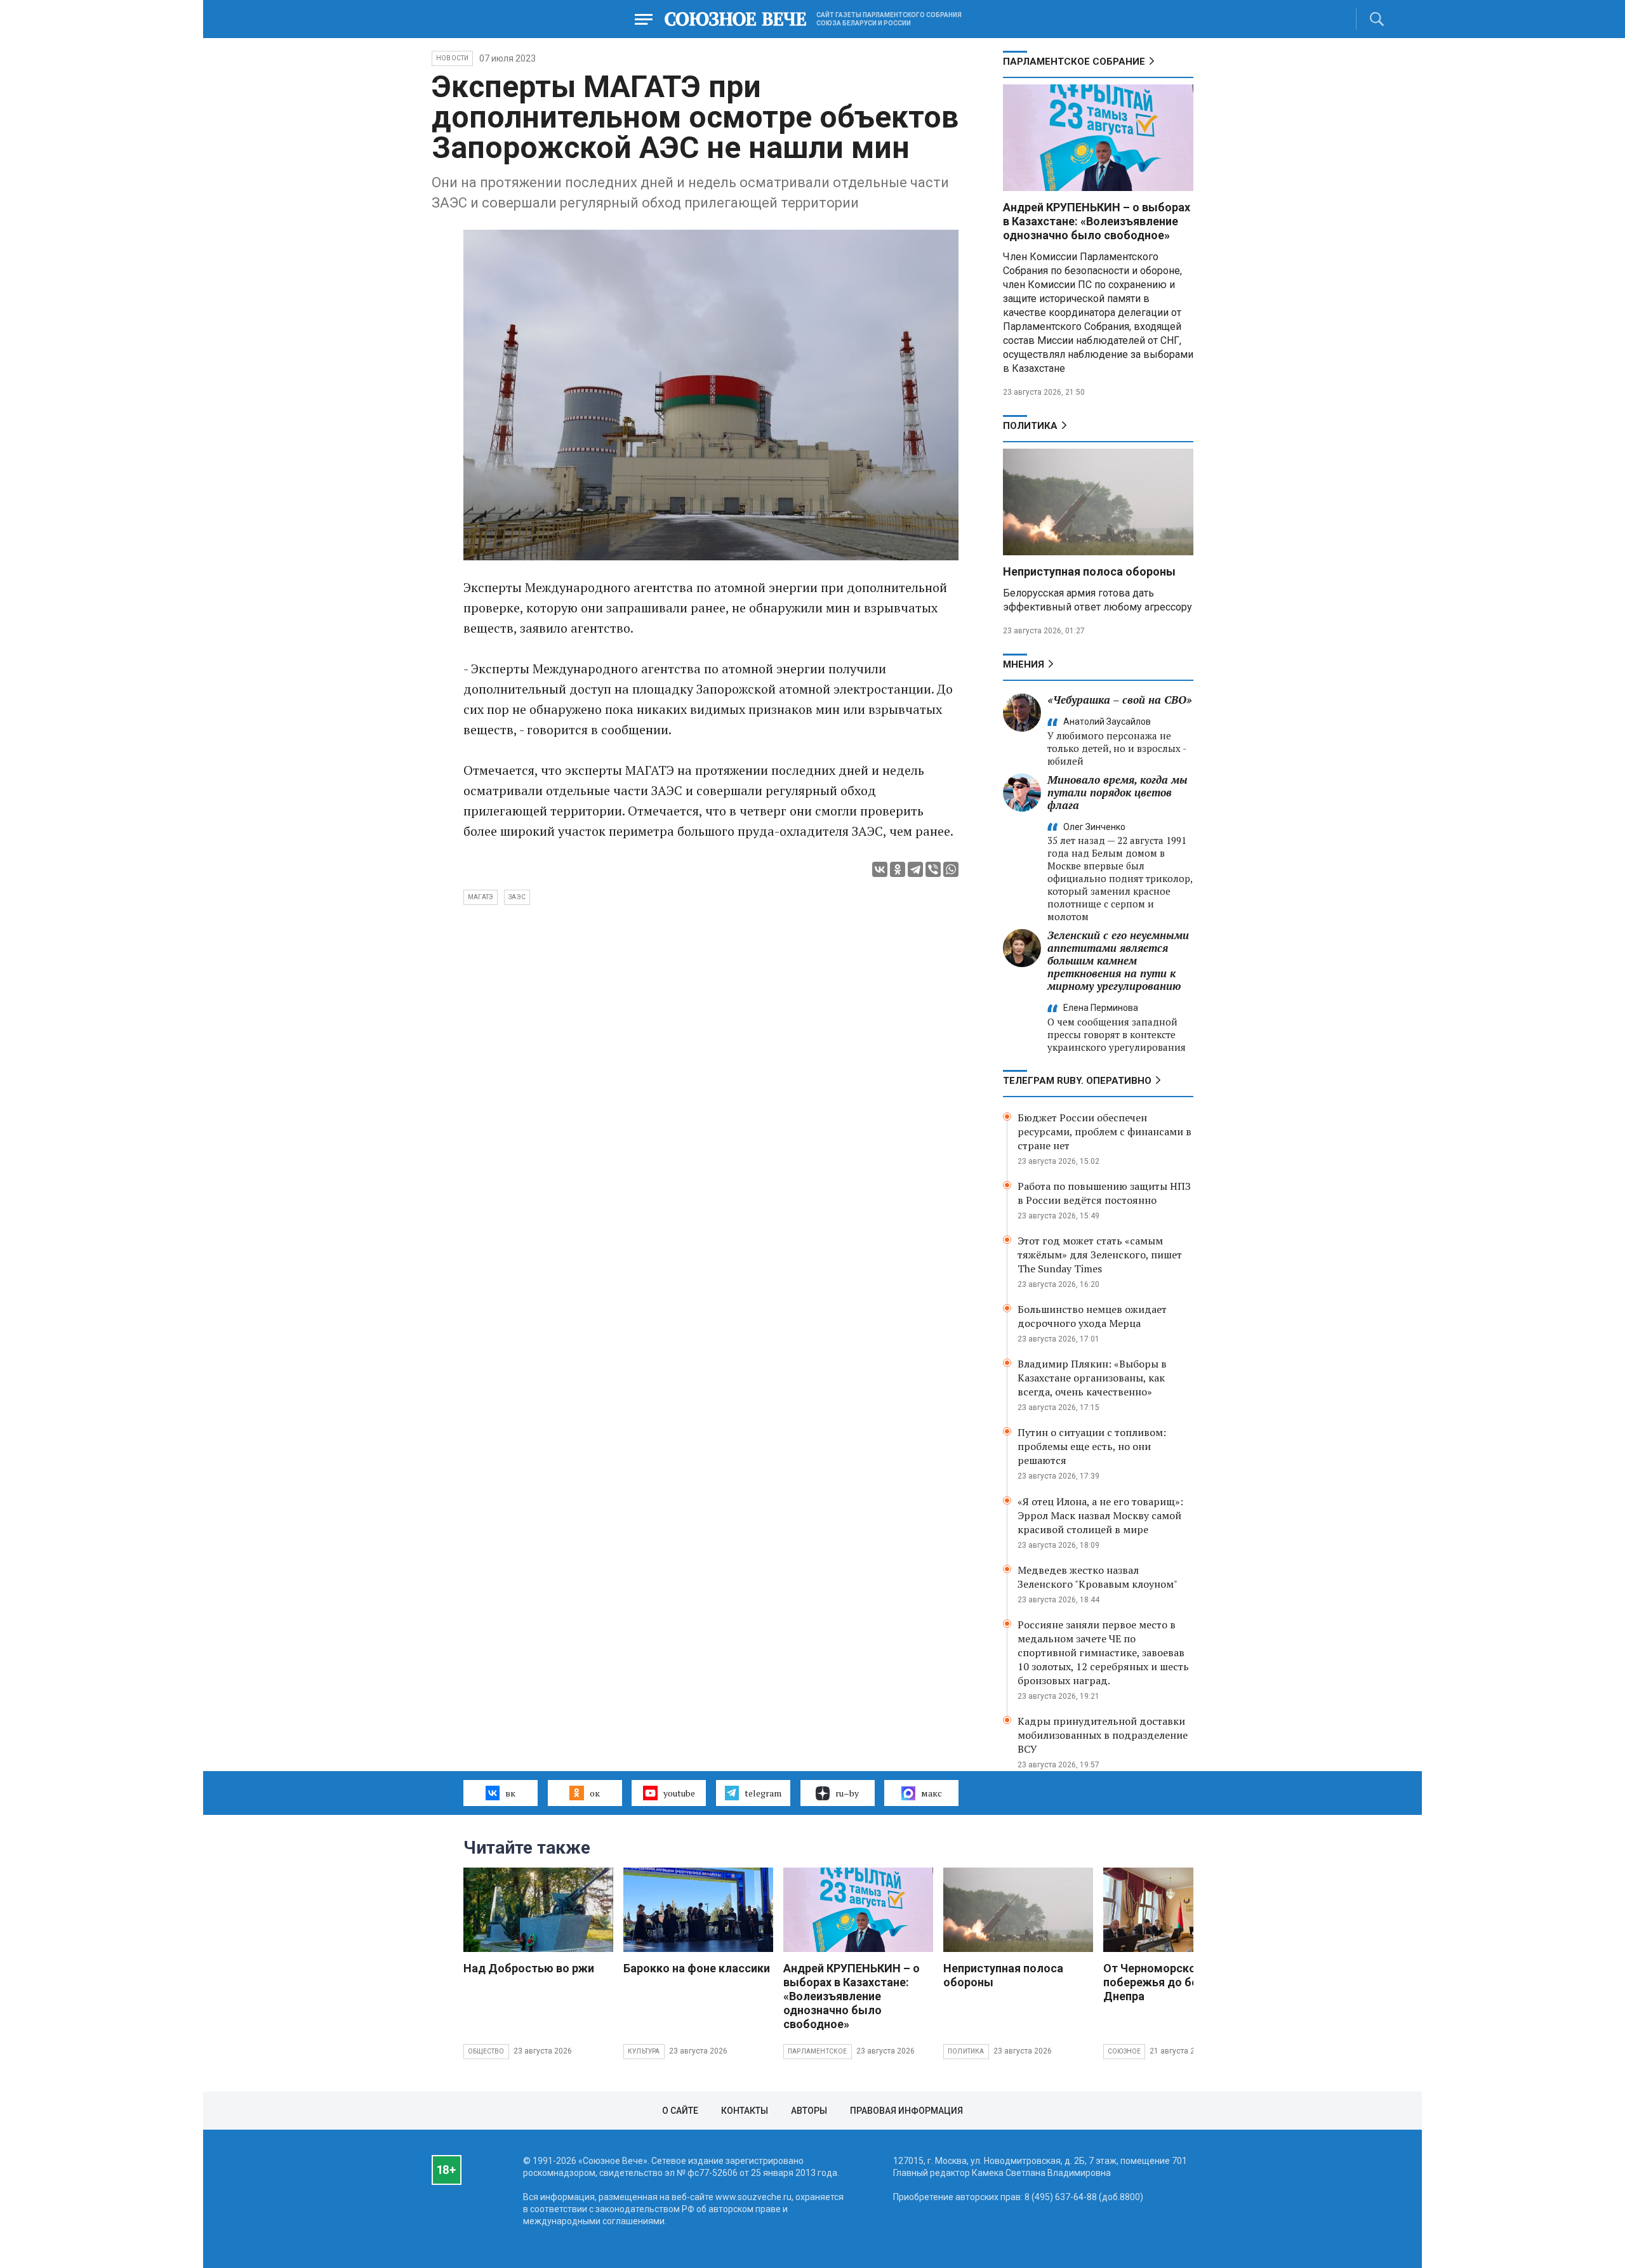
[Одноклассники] (898, 869)
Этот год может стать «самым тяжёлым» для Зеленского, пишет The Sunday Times (1100, 1255)
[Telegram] (915, 869)
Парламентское (818, 2051)
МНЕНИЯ (1024, 664)
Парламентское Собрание (1074, 62)
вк (510, 1793)
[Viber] (933, 869)
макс (932, 1793)
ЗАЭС (517, 897)
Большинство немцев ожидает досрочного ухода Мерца (1092, 1316)
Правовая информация (906, 2111)
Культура (644, 2051)
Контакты (745, 2111)
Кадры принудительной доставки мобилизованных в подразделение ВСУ (1103, 1735)
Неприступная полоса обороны (1089, 571)
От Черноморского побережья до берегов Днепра (1166, 1982)
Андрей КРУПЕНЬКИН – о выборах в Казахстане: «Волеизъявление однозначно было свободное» (1097, 221)
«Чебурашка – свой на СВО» (1120, 700)
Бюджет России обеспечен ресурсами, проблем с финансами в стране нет (1104, 1131)
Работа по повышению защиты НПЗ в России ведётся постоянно (1104, 1193)
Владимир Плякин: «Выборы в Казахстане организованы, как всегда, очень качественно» (1092, 1378)
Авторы (809, 2111)
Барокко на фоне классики (697, 1968)
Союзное (1124, 2051)
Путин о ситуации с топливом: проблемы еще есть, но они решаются (1092, 1446)
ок (595, 1793)
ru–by (847, 1793)
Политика (1030, 426)
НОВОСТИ (452, 58)
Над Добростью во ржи (529, 1968)
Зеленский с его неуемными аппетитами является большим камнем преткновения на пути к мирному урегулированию (1118, 960)
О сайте (680, 2111)
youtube (679, 1793)
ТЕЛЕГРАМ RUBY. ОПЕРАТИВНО (1077, 1081)
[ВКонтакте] (880, 869)
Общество (486, 2051)
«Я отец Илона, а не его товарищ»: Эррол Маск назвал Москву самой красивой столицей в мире (1100, 1515)
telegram (763, 1793)
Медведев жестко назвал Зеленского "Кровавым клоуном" (1098, 1577)
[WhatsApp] (951, 869)
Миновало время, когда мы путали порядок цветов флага (1118, 792)
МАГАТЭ (481, 897)
